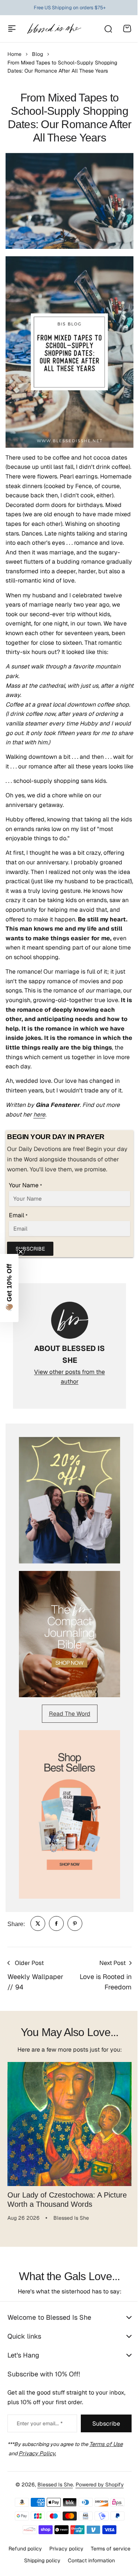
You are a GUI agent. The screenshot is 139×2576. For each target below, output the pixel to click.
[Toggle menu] (12, 29)
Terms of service (45, 2549)
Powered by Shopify (97, 2472)
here (39, 1115)
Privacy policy (87, 2536)
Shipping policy (90, 2549)
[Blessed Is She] (54, 29)
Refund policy (46, 2536)
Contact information (67, 2560)
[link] (38, 1923)
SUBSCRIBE (30, 1249)
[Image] (69, 1500)
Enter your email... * (40, 2411)
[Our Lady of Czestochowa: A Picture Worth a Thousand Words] (69, 2124)
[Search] (108, 29)
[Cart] (127, 29)
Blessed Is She (52, 2472)
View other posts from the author (69, 1377)
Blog (37, 54)
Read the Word (70, 1714)
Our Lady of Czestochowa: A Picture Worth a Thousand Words (67, 2199)
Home (14, 54)
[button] (9, 1288)
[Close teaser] (21, 1252)
